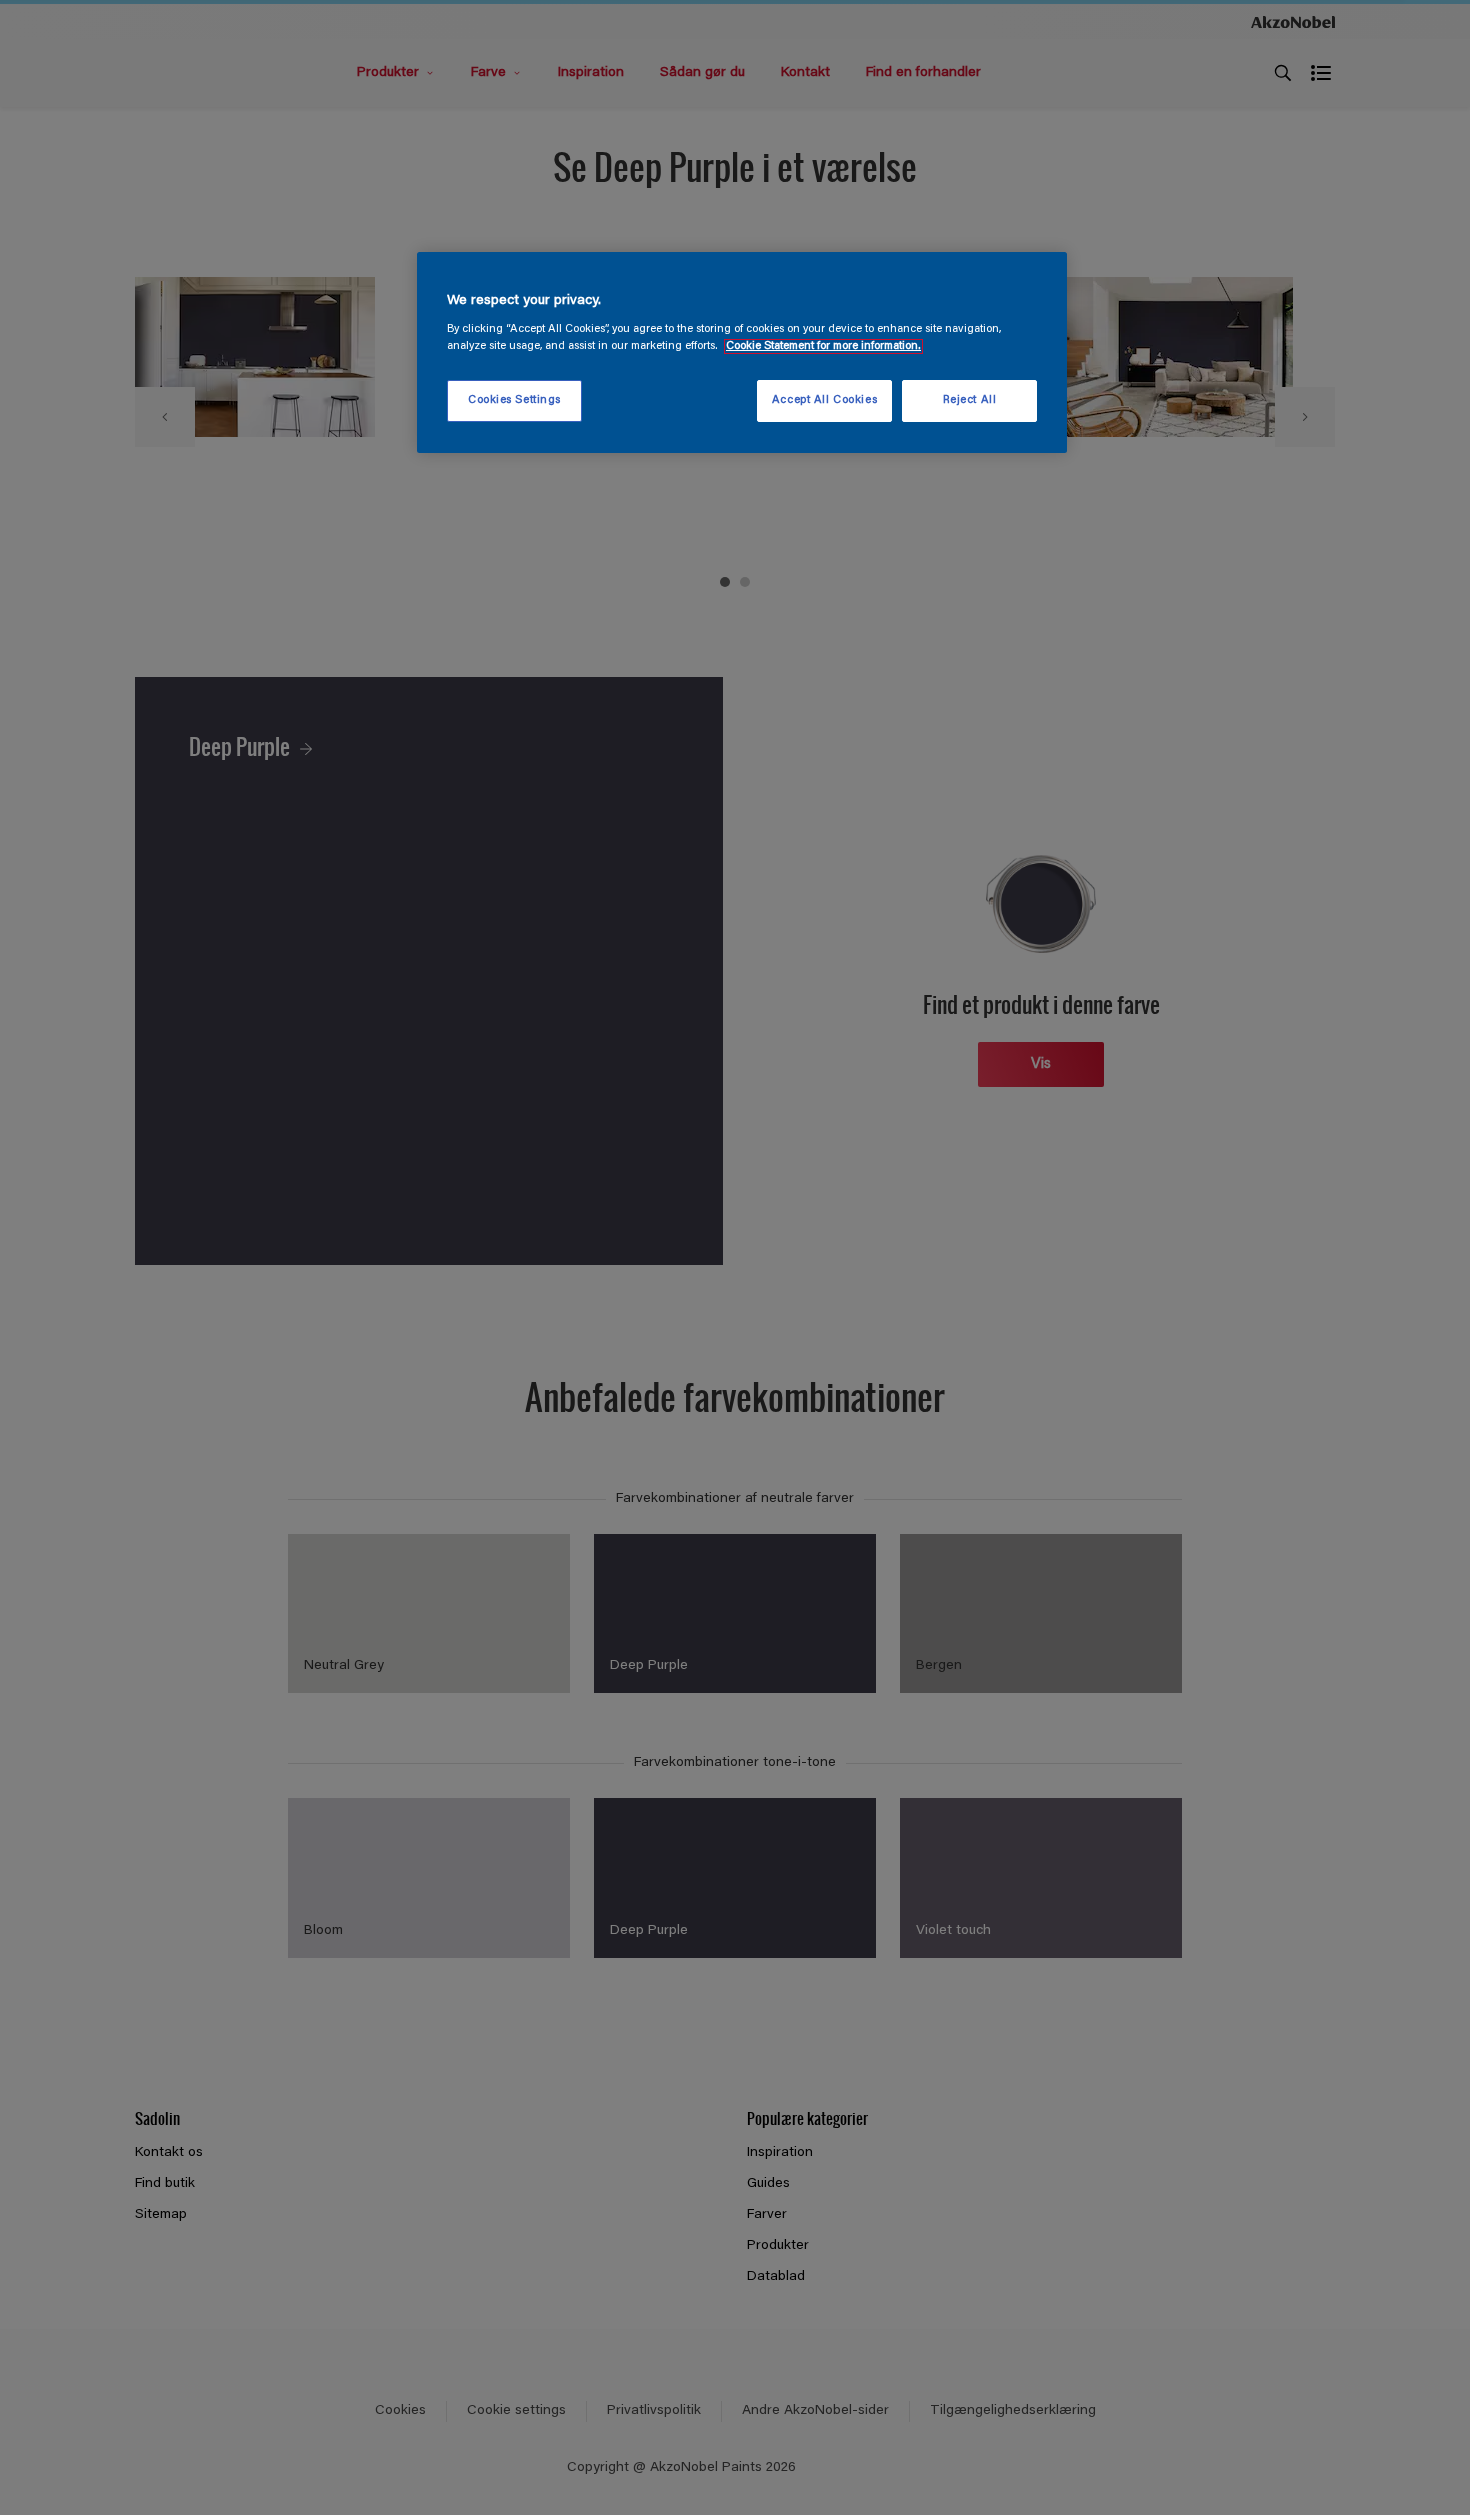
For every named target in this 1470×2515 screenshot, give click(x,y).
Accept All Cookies (824, 400)
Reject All (970, 400)
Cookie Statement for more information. (823, 346)
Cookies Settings (514, 400)
